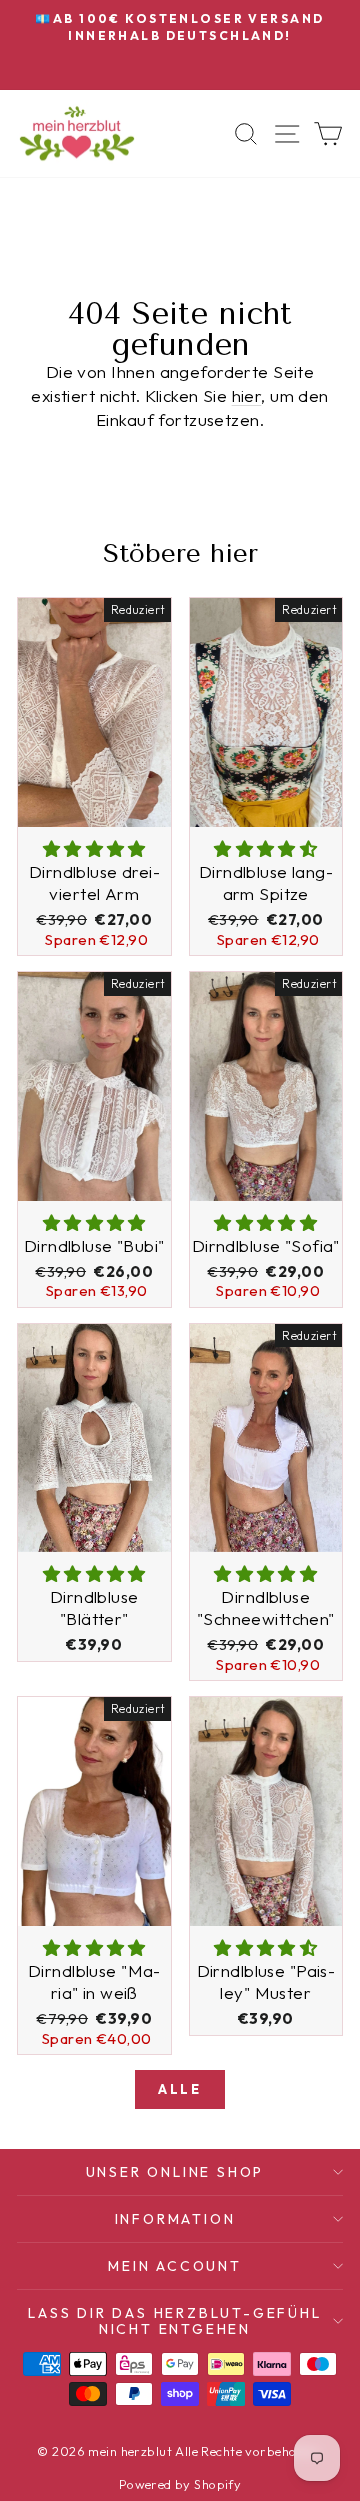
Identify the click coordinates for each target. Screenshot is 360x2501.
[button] (94, 848)
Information (175, 2219)
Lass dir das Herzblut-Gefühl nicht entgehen (174, 2321)
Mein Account (175, 2266)
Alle (179, 2089)
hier (247, 395)
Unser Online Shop (175, 2172)
